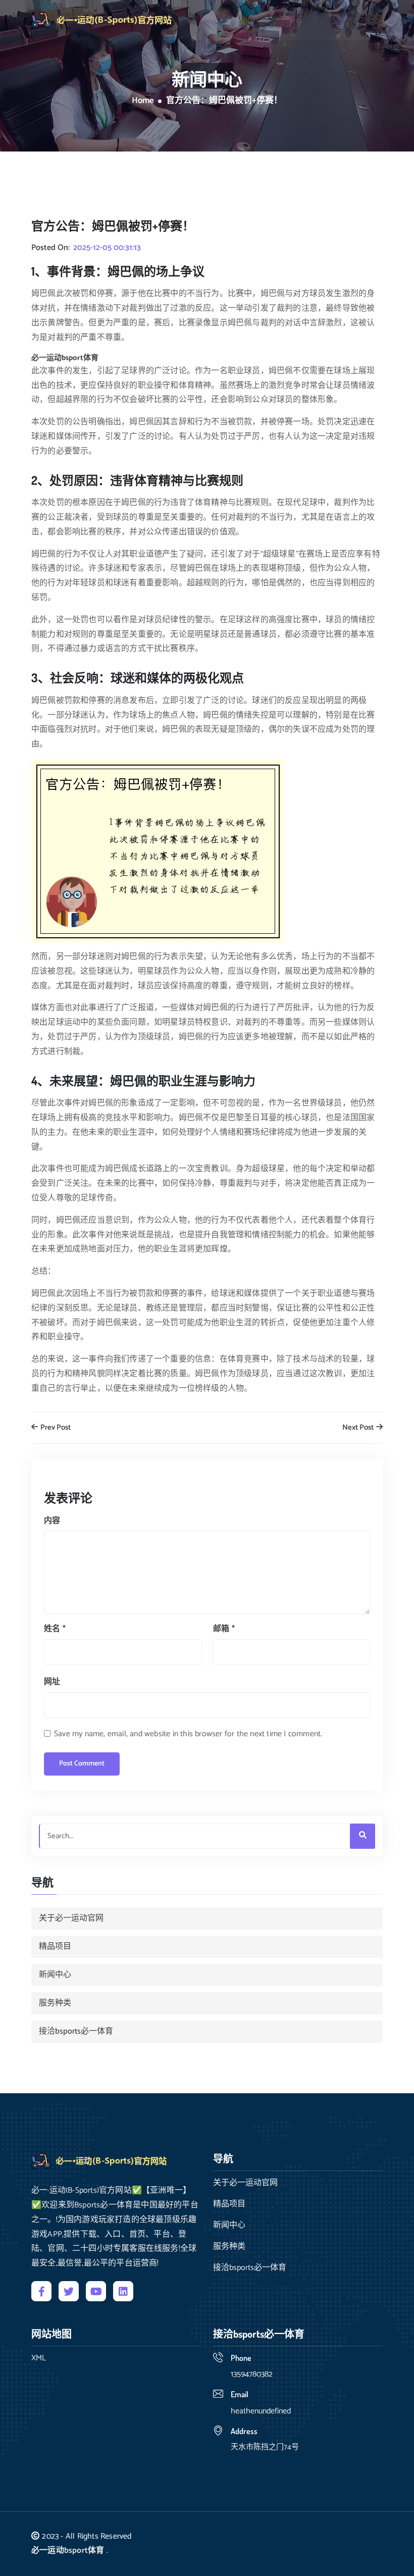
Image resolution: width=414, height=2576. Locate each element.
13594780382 (252, 2374)
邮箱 (224, 1629)
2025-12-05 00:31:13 (107, 248)
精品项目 (55, 1947)
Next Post (359, 1428)
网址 (52, 1682)
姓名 (55, 1629)
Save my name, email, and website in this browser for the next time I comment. (188, 1734)
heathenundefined (261, 2411)
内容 (52, 1521)
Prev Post (55, 1428)
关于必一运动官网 (71, 1918)
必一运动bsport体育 (68, 2550)
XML (39, 2358)
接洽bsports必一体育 (76, 2031)
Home (143, 101)
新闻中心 (55, 1975)
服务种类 (55, 2003)
